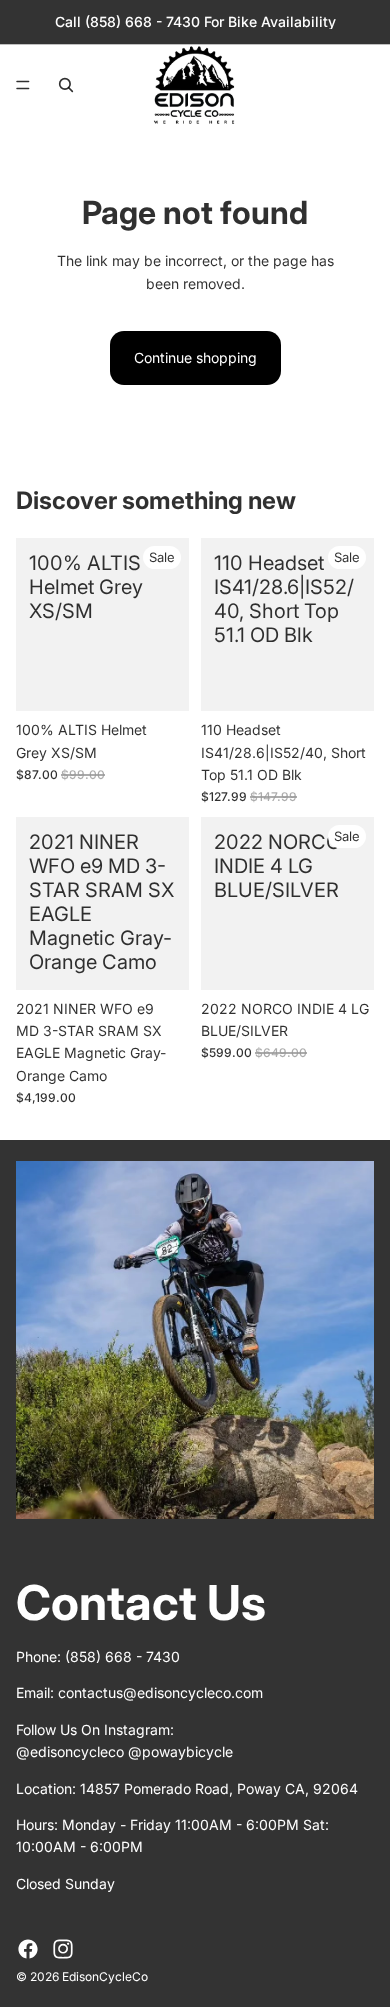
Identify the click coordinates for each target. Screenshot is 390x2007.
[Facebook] (28, 1949)
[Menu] (23, 85)
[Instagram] (63, 1949)
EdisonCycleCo (105, 1976)
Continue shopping (195, 357)
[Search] (66, 85)
